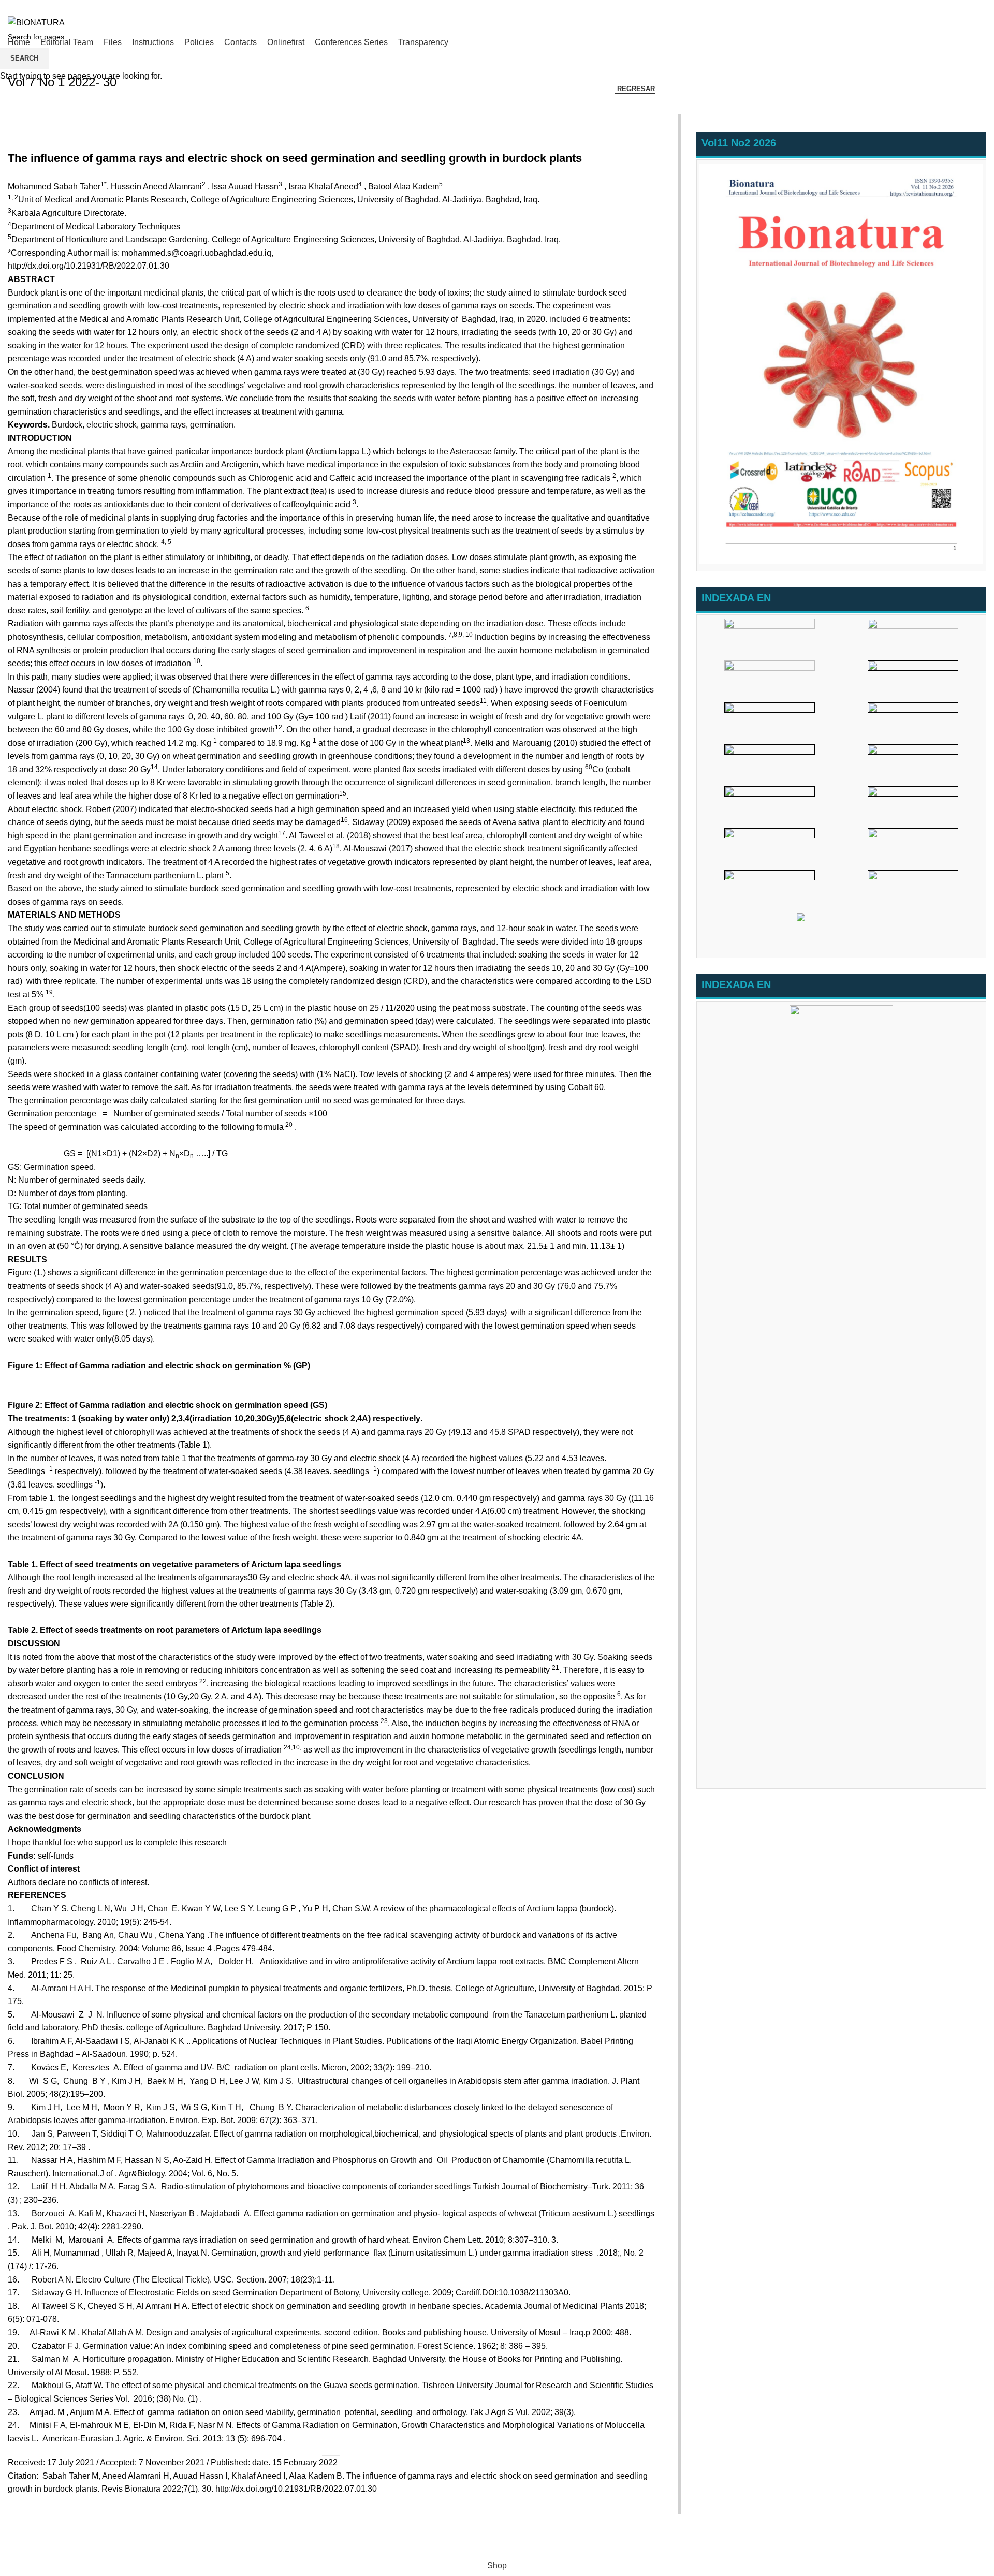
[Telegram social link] (980, 7)
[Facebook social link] (933, 7)
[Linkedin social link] (968, 7)
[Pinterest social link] (956, 7)
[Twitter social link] (945, 7)
